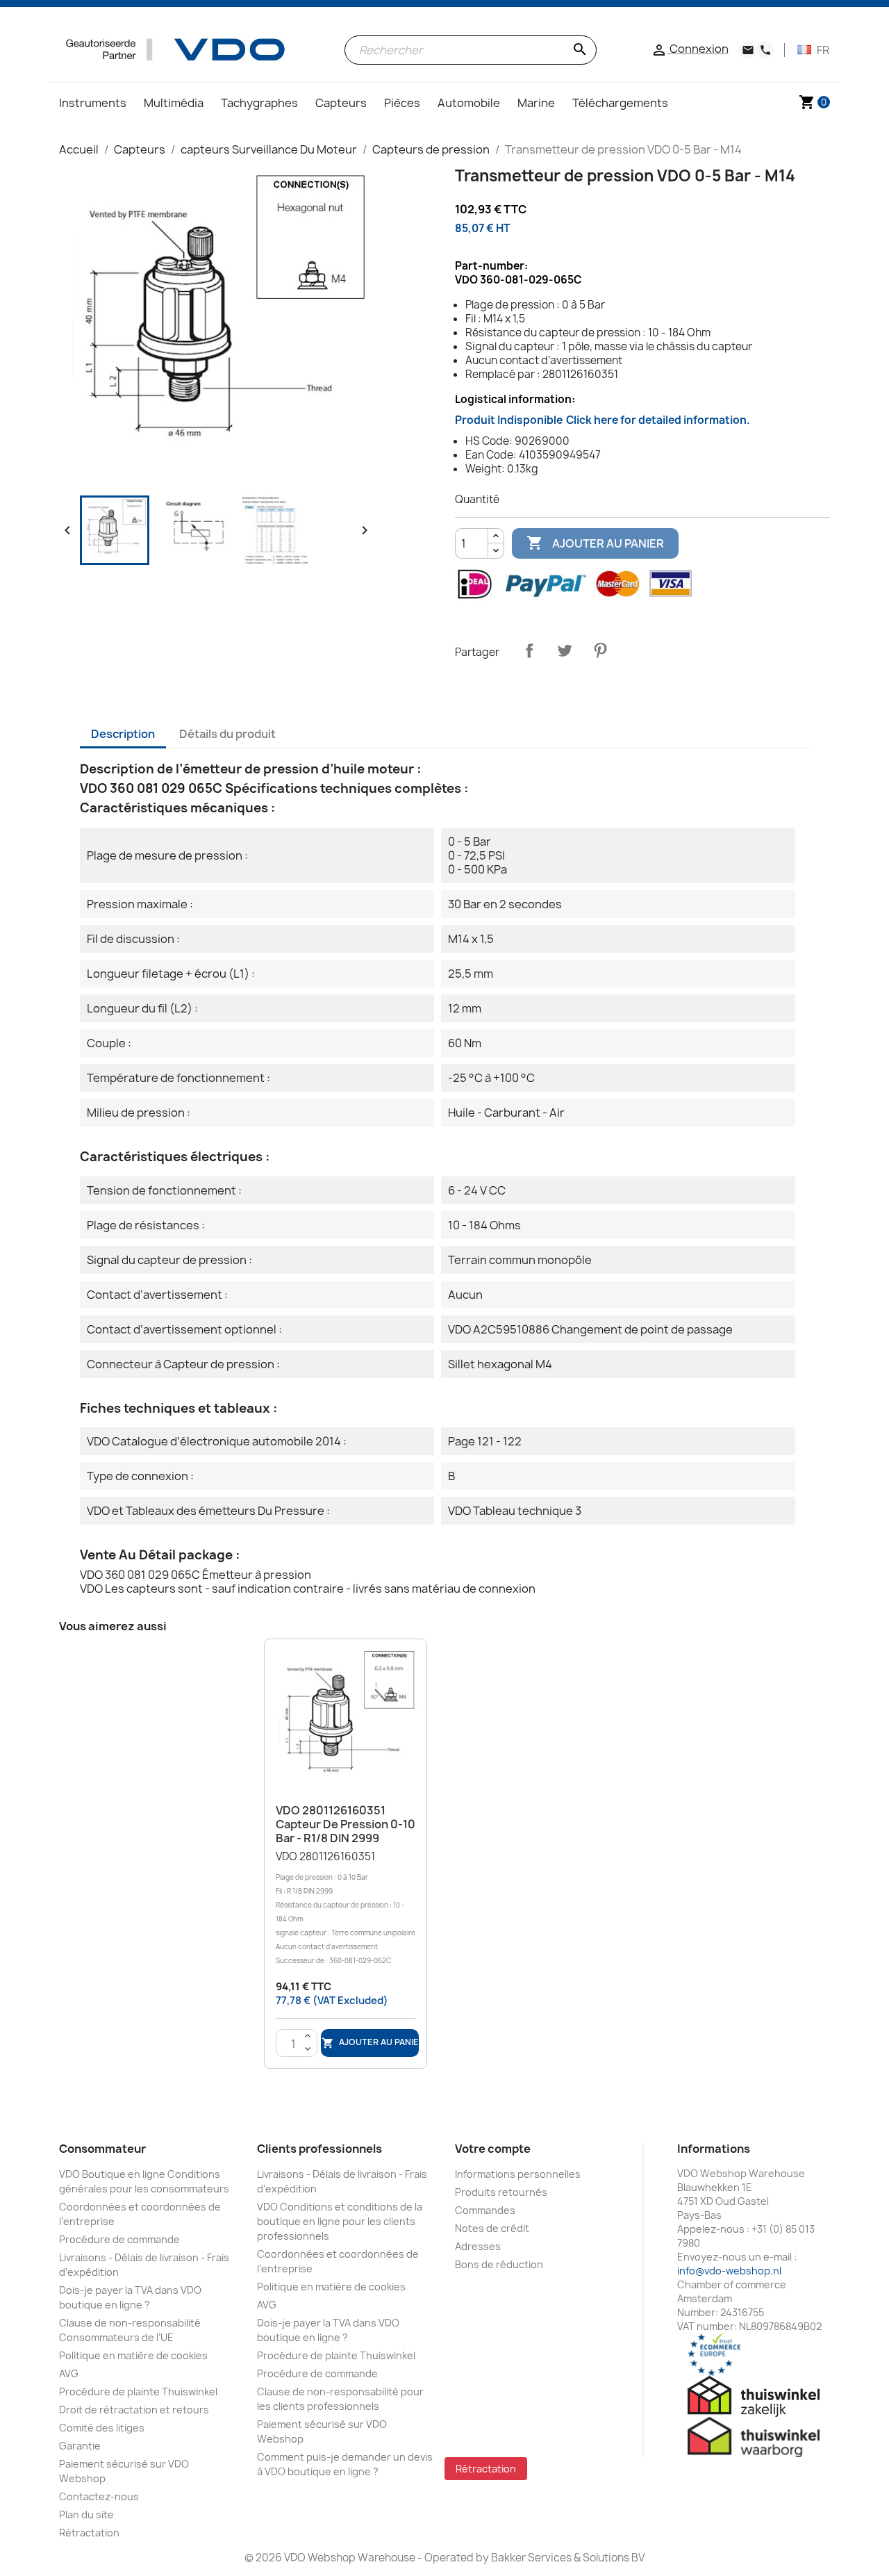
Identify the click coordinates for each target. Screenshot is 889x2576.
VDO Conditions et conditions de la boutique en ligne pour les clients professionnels (340, 2221)
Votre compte (493, 2149)
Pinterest (600, 650)
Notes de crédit (492, 2228)
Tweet (565, 650)
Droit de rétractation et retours (134, 2410)
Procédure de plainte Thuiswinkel (138, 2392)
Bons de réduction (499, 2264)
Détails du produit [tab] (227, 734)
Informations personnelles (518, 2174)
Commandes (485, 2210)
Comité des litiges (102, 2428)
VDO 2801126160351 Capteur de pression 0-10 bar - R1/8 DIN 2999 (346, 1824)
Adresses (478, 2246)
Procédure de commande (119, 2239)
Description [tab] (123, 734)
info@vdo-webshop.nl (729, 2271)
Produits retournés (501, 2192)
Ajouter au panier (595, 543)
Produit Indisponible (603, 420)
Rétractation (89, 2533)
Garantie (80, 2446)
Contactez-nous (99, 2496)
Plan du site (86, 2515)
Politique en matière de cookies (133, 2355)
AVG (69, 2373)
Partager (529, 650)
